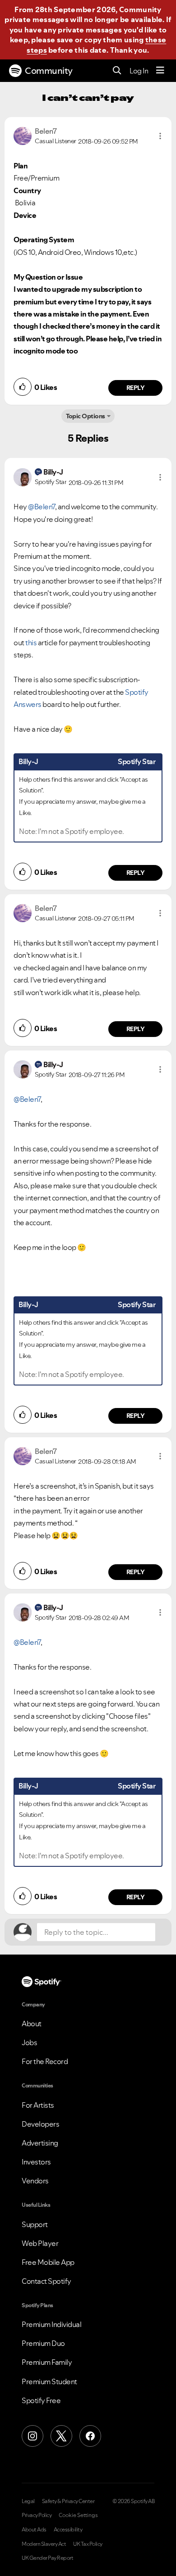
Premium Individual (51, 2324)
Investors (36, 2162)
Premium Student (49, 2381)
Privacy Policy (37, 2515)
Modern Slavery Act (44, 2544)
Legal (28, 2501)
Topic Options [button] (86, 416)
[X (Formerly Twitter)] (61, 2436)
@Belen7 (42, 507)
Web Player (40, 2243)
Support (35, 2224)
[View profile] (23, 135)
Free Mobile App (48, 2262)
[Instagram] (32, 2436)
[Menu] (160, 71)
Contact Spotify (46, 2281)
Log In (139, 71)
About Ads (34, 2530)
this (31, 643)
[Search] (117, 71)
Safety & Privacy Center (68, 2501)
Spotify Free (41, 2400)
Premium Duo (43, 2343)
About (32, 2024)
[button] (160, 136)
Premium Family (47, 2362)
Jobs (29, 2042)
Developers (40, 2124)
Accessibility (68, 2530)
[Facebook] (90, 2436)
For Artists (38, 2105)
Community (49, 71)
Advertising (40, 2143)
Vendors (35, 2181)
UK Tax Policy (88, 2544)
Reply (136, 388)
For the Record (45, 2061)
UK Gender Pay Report (47, 2558)
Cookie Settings (78, 2515)
